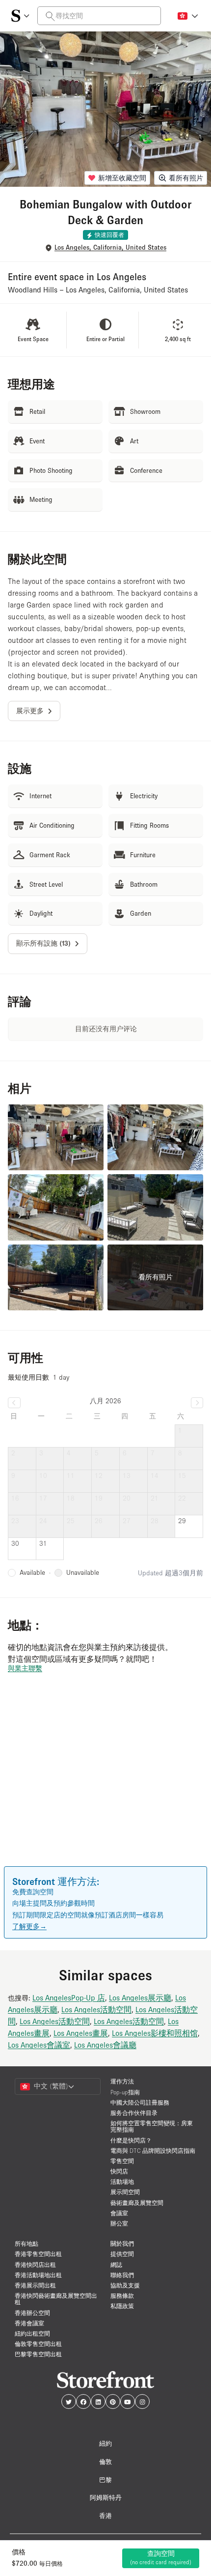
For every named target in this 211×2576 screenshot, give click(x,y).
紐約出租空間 (32, 2333)
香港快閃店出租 (35, 2265)
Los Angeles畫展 (81, 2033)
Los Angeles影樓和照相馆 (155, 2033)
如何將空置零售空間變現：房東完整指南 (152, 2126)
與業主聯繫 (25, 1668)
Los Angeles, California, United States (110, 247)
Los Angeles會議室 (39, 2045)
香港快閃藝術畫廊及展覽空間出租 (56, 2299)
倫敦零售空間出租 (38, 2344)
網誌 (116, 2265)
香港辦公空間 (32, 2313)
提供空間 (122, 2254)
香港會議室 (29, 2323)
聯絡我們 (122, 2275)
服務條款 (122, 2296)
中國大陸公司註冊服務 (140, 2102)
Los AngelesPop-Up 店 (69, 1997)
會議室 (119, 2213)
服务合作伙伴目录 (134, 2113)
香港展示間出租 (35, 2285)
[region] (105, 1784)
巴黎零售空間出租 (38, 2354)
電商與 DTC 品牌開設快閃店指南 (153, 2151)
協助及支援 (125, 2285)
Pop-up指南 (125, 2092)
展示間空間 (125, 2192)
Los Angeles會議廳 (105, 2045)
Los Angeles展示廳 (140, 1997)
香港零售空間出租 (38, 2254)
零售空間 (122, 2161)
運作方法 (122, 2081)
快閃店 (119, 2171)
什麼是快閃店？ (131, 2140)
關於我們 (122, 2243)
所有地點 (26, 2243)
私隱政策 (122, 2306)
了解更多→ (29, 1926)
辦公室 (119, 2223)
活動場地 (122, 2182)
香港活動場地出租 (38, 2275)
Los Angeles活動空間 (96, 2009)
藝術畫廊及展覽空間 (137, 2203)
